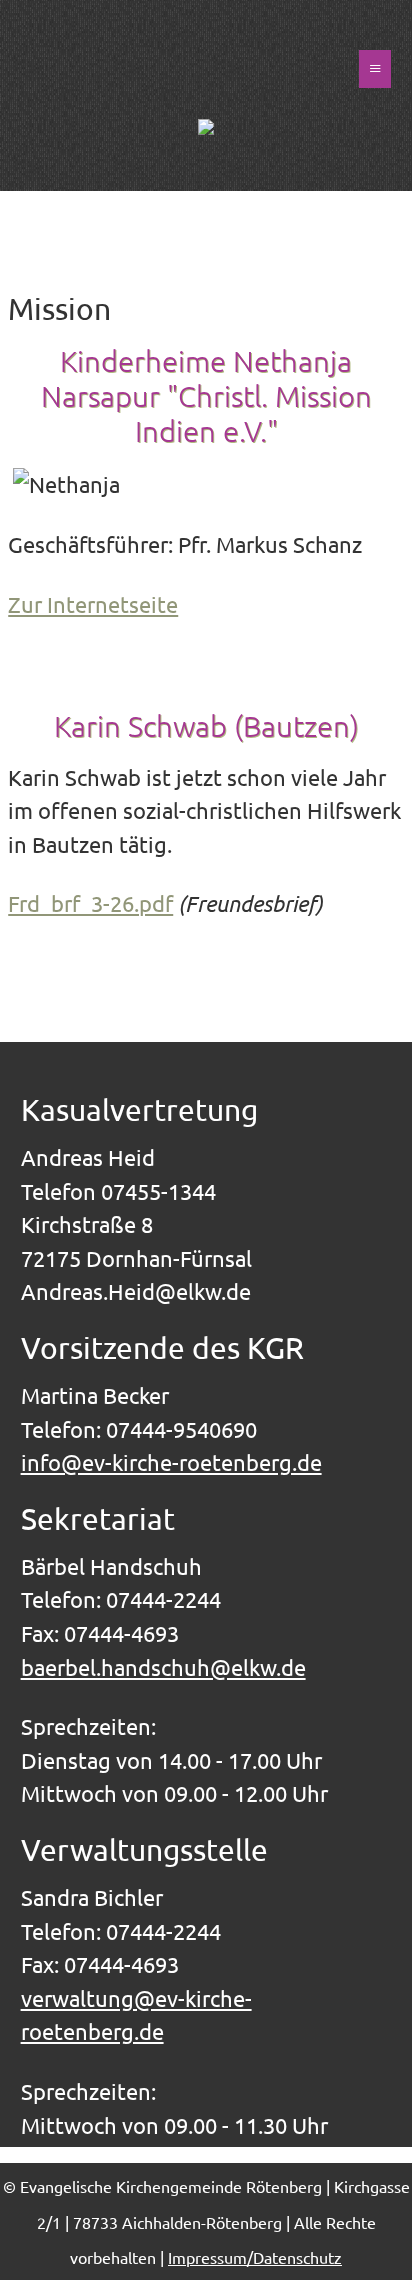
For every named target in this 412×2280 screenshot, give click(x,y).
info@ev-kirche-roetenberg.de (171, 1462)
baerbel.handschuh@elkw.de (163, 1667)
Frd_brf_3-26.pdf (90, 903)
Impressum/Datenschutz (255, 2257)
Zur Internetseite (93, 604)
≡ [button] (375, 68)
